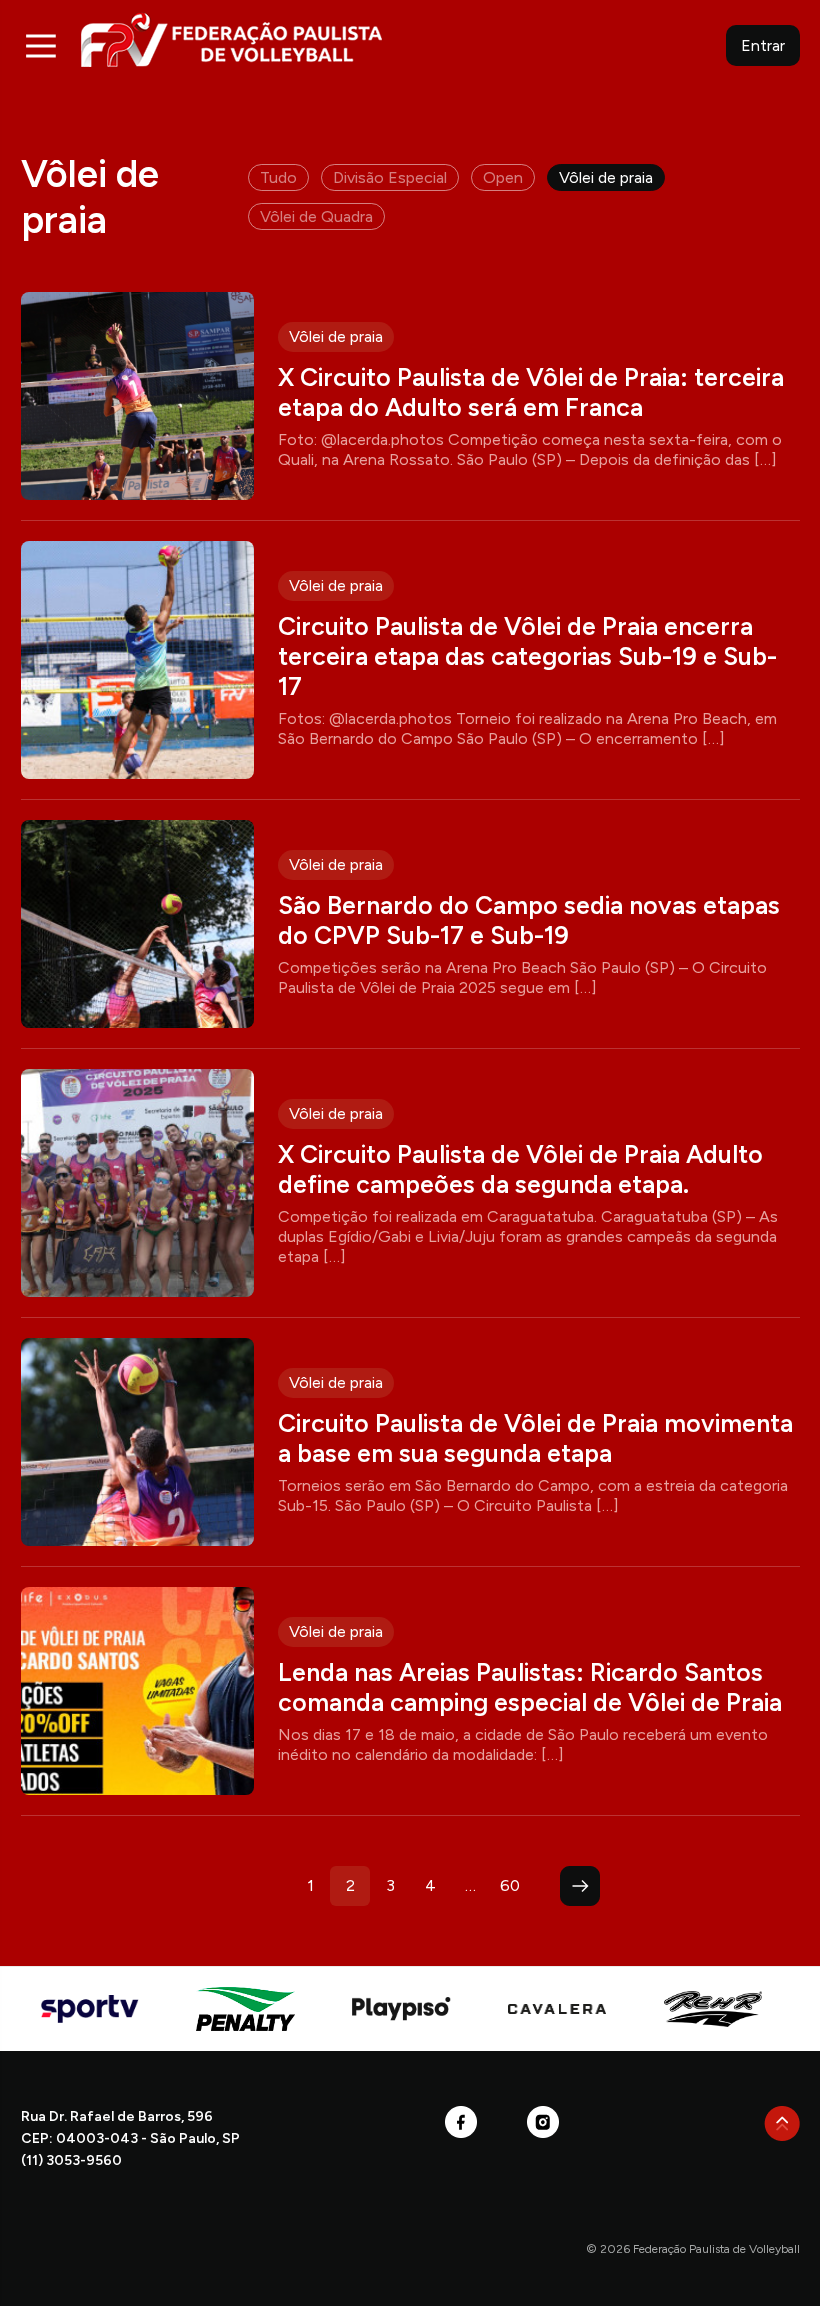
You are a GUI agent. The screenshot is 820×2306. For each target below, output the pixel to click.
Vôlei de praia (606, 177)
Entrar (763, 45)
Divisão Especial (390, 177)
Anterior (240, 1886)
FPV (231, 39)
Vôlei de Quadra (316, 216)
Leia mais (410, 396)
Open (503, 177)
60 (510, 1885)
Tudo (278, 177)
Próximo (580, 1886)
